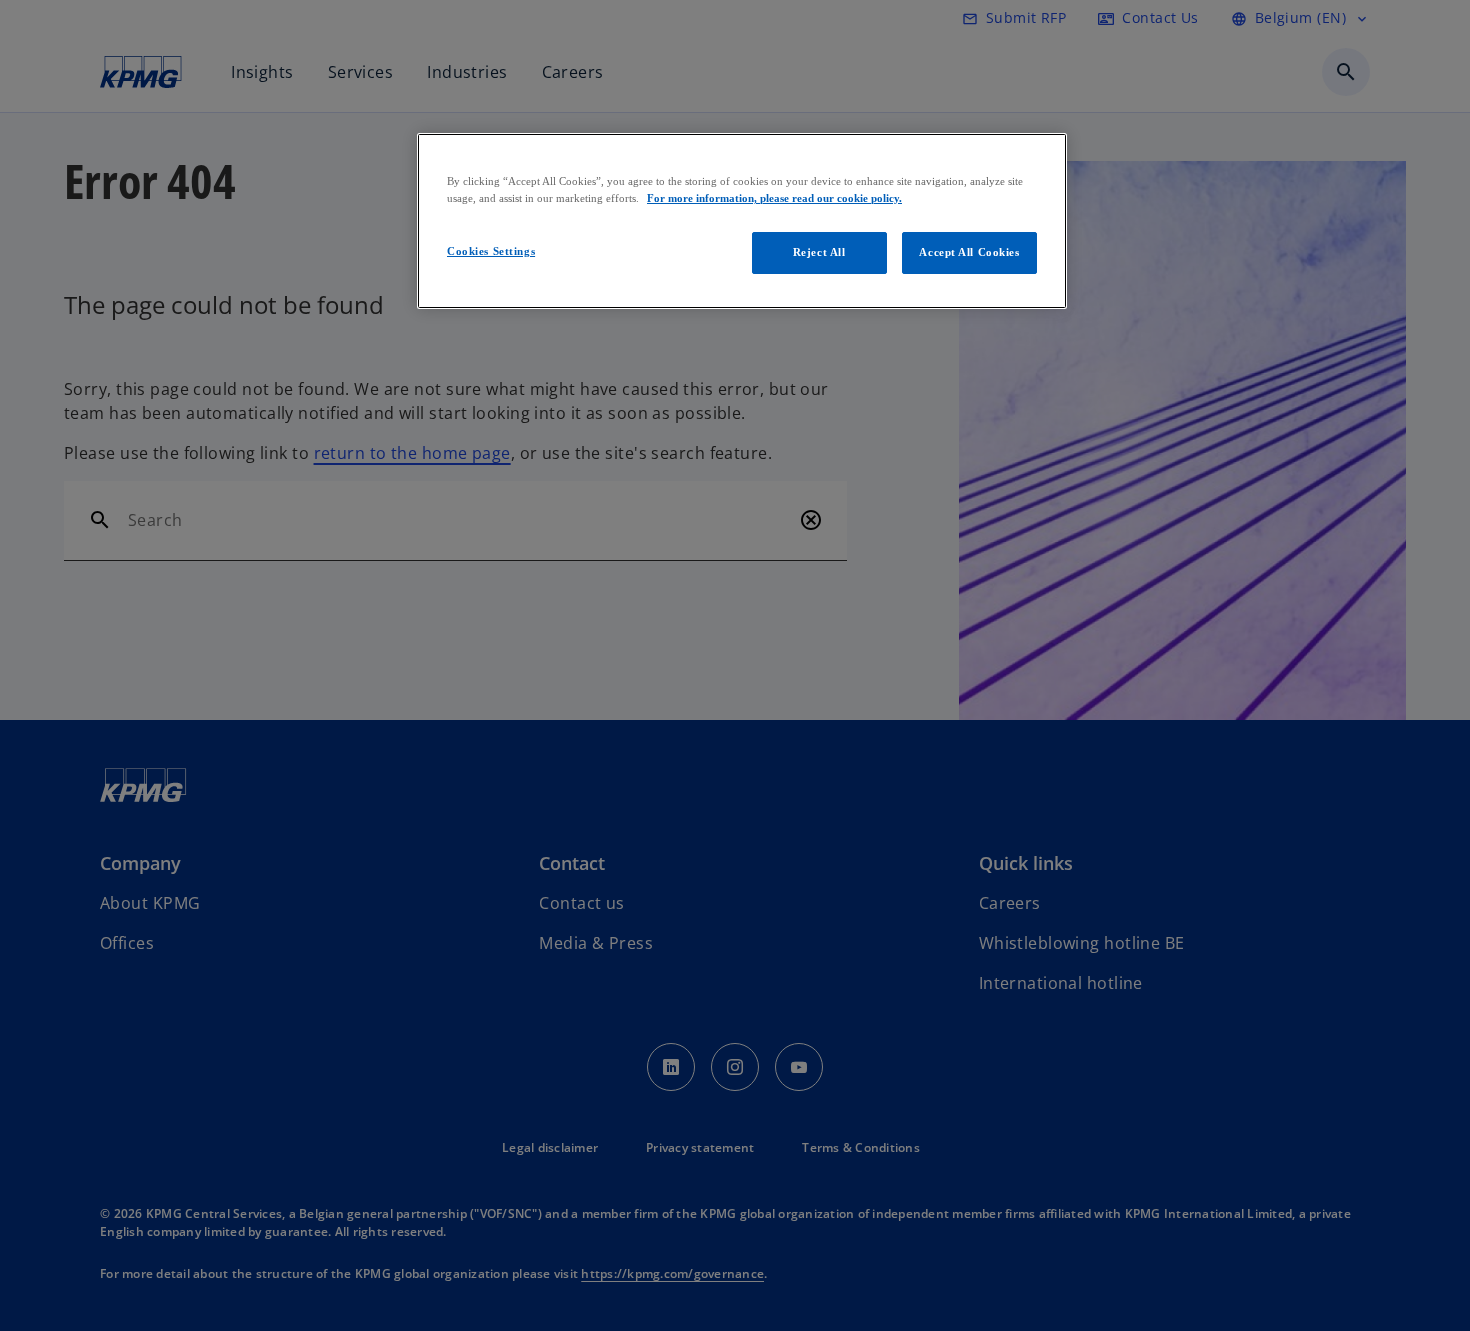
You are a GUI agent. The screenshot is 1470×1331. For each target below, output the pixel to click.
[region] (742, 221)
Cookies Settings (491, 251)
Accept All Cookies (969, 252)
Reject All (819, 252)
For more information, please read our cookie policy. (774, 198)
